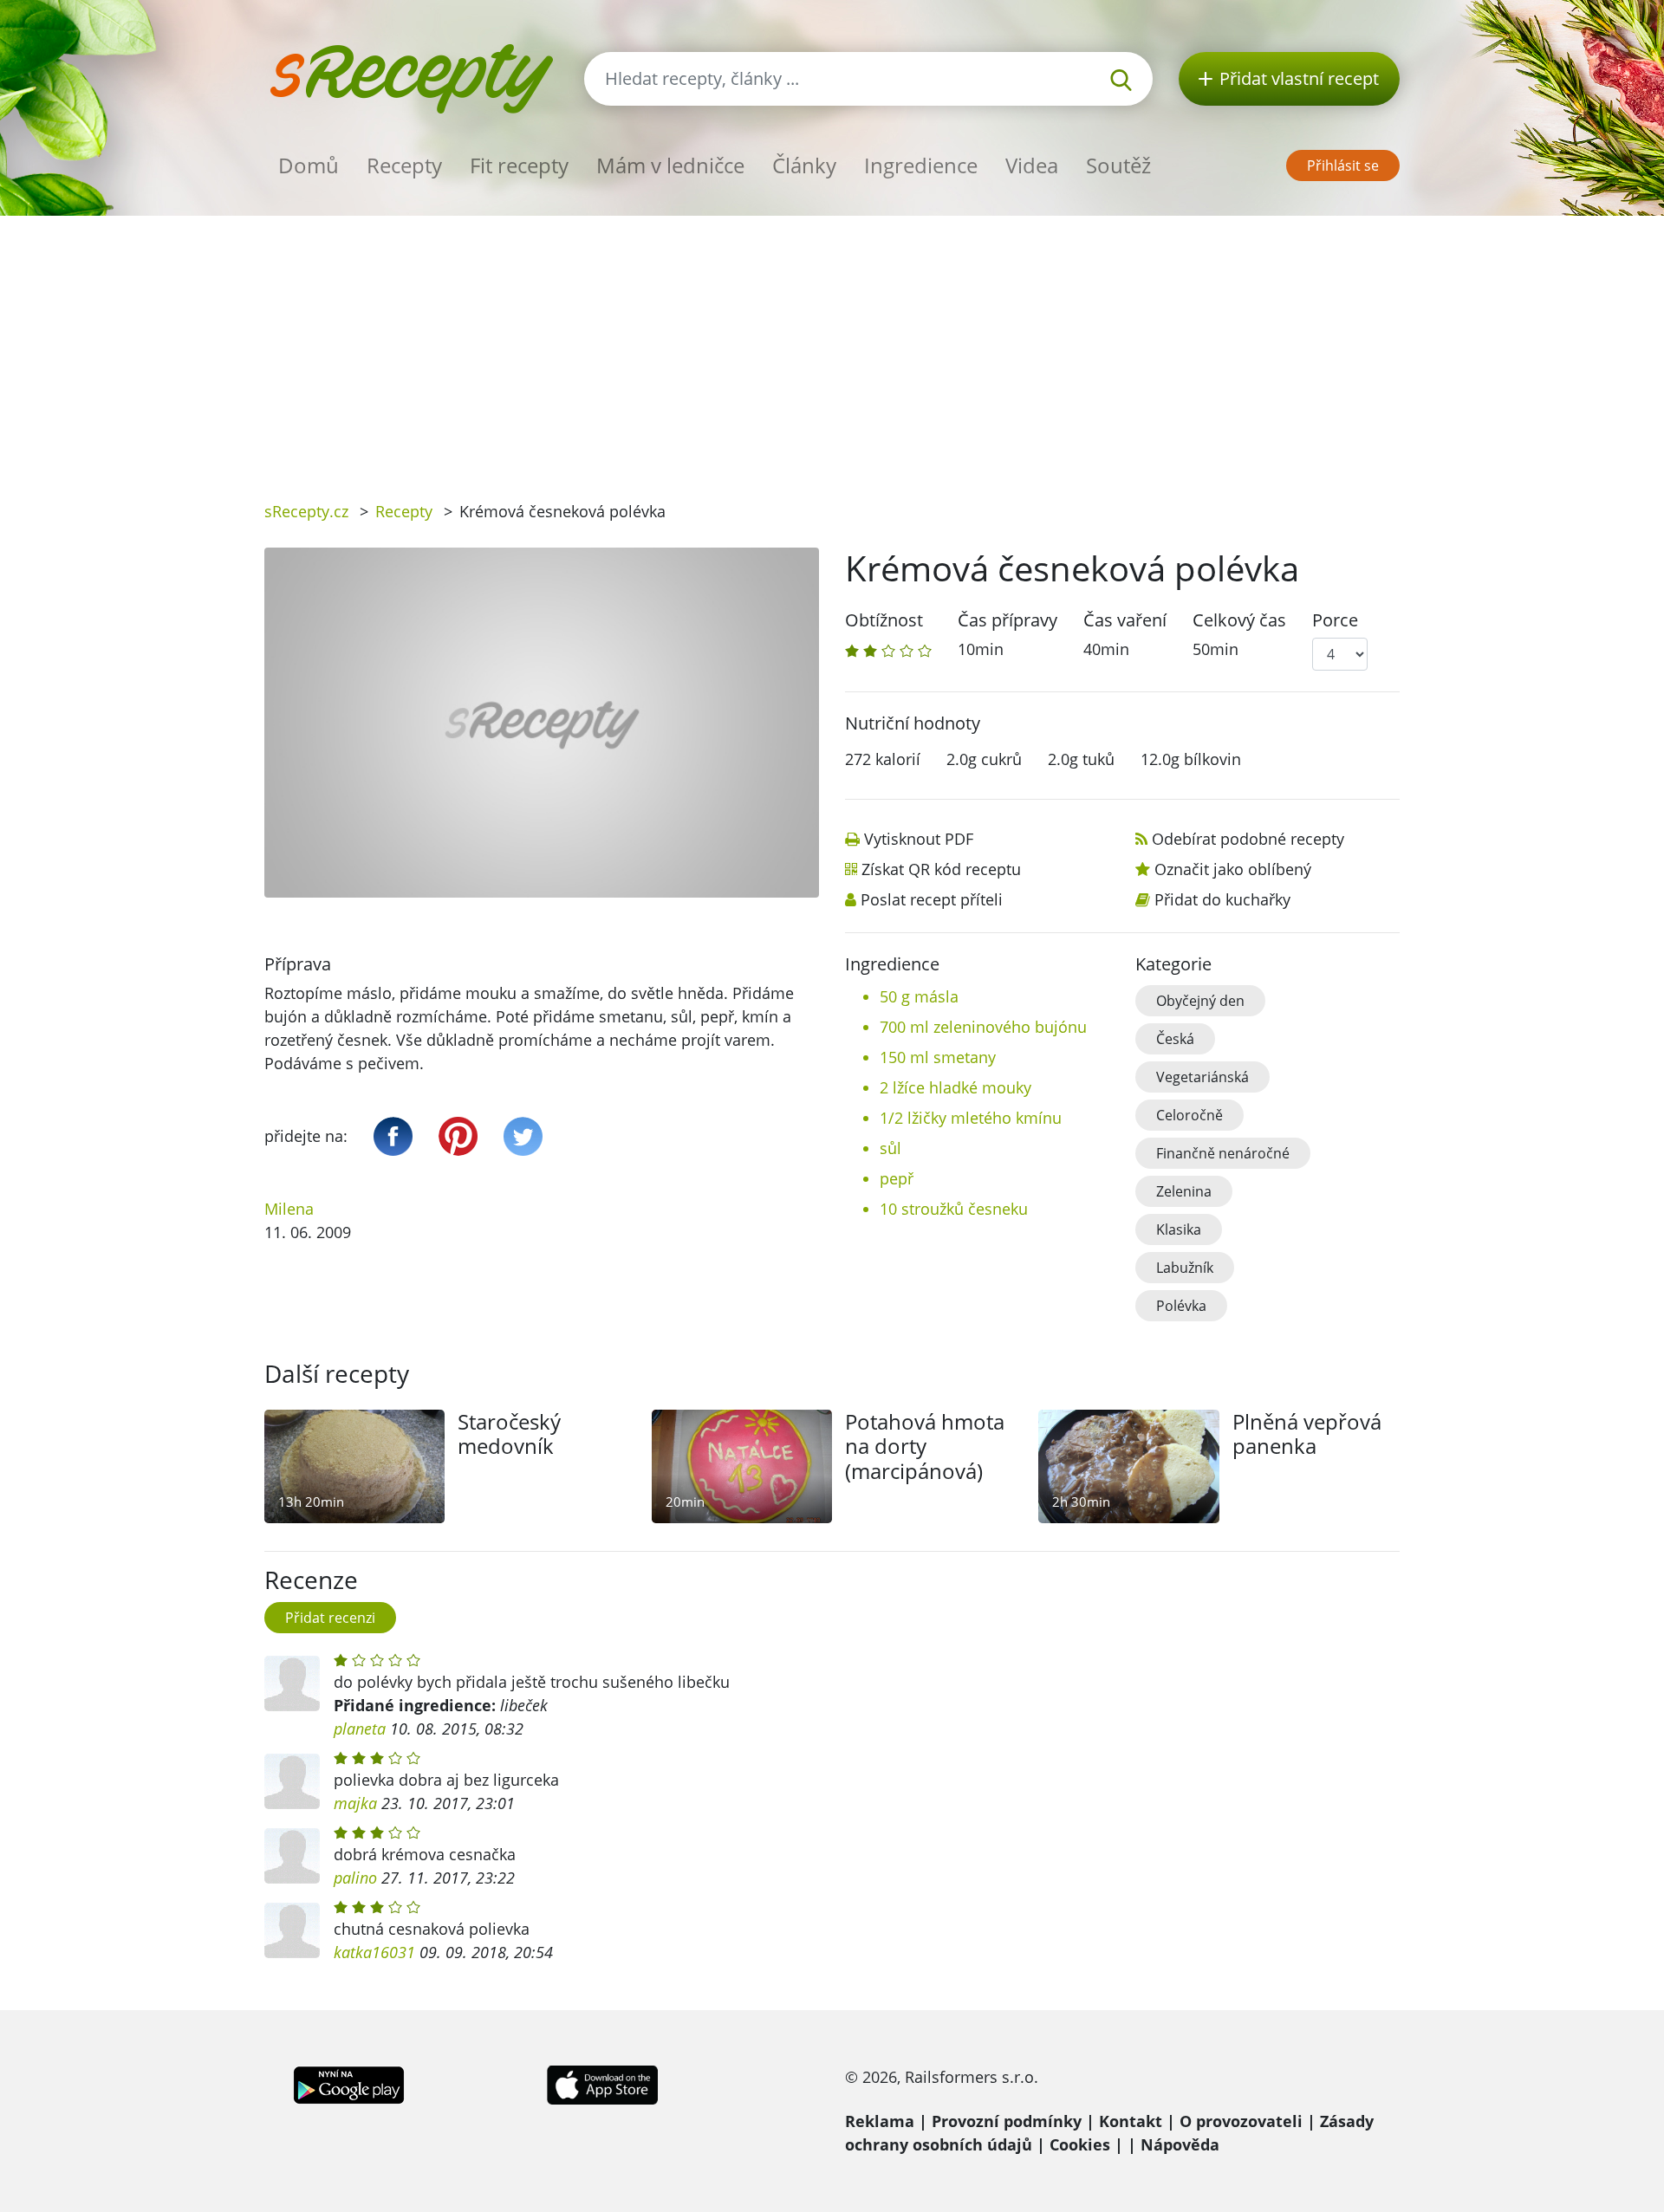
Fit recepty (519, 165)
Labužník (1185, 1268)
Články (804, 165)
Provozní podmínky (1007, 2121)
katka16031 (374, 1952)
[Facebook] (393, 1136)
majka (355, 1803)
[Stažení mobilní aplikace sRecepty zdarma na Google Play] (349, 2083)
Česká (1175, 1039)
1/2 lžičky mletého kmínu (971, 1118)
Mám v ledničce (670, 165)
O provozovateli (1241, 2121)
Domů (309, 165)
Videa (1032, 165)
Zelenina (1184, 1191)
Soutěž (1118, 165)
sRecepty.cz (306, 511)
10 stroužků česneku (954, 1209)
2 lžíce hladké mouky (955, 1087)
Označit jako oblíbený (1233, 869)
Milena (289, 1209)
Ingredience (921, 165)
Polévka (1181, 1306)
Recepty (404, 165)
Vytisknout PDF (919, 839)
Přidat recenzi (330, 1618)
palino (355, 1878)
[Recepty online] (411, 77)
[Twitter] (523, 1136)
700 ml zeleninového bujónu (983, 1027)
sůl (890, 1148)
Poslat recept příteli (932, 899)
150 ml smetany (938, 1057)
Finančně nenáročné (1223, 1153)
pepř (897, 1178)
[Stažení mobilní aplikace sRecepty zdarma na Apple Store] (601, 2083)
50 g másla (919, 996)
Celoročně (1189, 1115)
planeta (360, 1729)
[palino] (292, 1856)
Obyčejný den (1200, 1001)
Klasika (1179, 1229)
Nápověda (1180, 2144)
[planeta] (292, 1683)
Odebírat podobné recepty (1248, 839)
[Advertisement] (832, 346)
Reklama (880, 2121)
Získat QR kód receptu (941, 869)
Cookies (1080, 2144)
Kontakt (1131, 2121)
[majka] (292, 1781)
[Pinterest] (458, 1136)
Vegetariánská (1202, 1077)
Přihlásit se (1343, 165)
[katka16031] (292, 1930)
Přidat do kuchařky (1222, 899)
